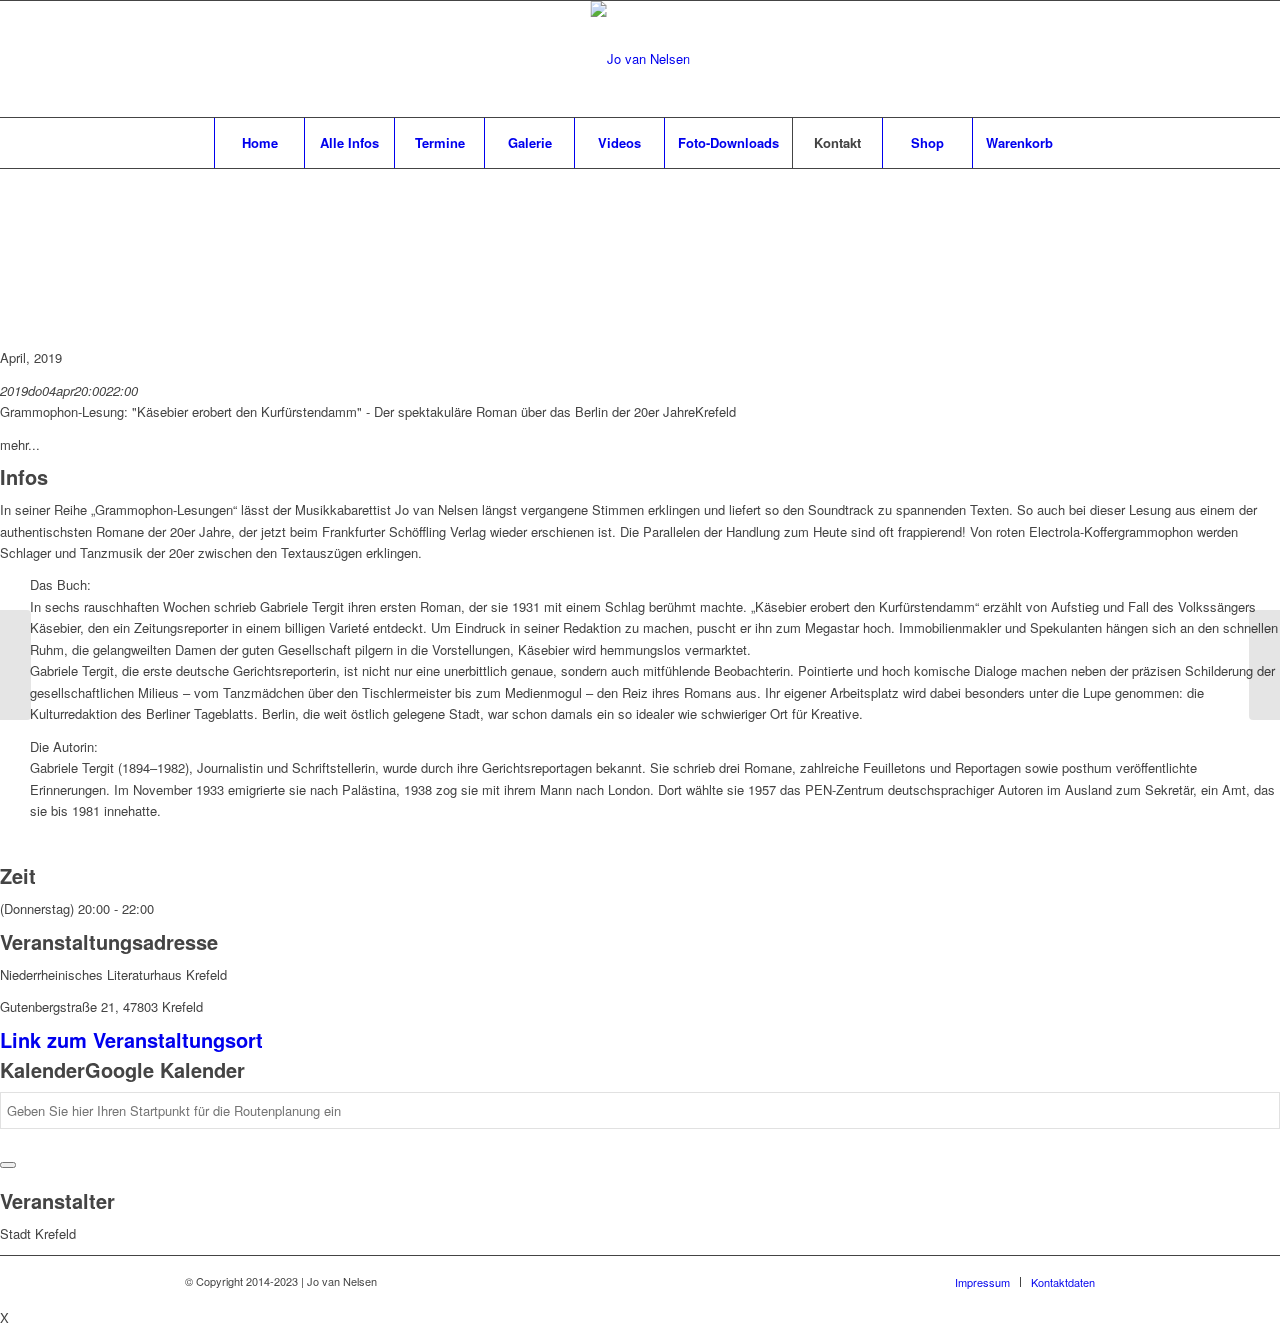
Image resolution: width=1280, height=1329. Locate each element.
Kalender (42, 1069)
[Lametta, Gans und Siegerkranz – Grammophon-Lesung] (1264, 665)
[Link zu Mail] (1050, 59)
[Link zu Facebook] (1020, 59)
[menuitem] (259, 143)
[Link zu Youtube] (1080, 59)
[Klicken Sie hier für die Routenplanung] (8, 1165)
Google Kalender (165, 1069)
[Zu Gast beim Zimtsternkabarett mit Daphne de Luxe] (15, 665)
